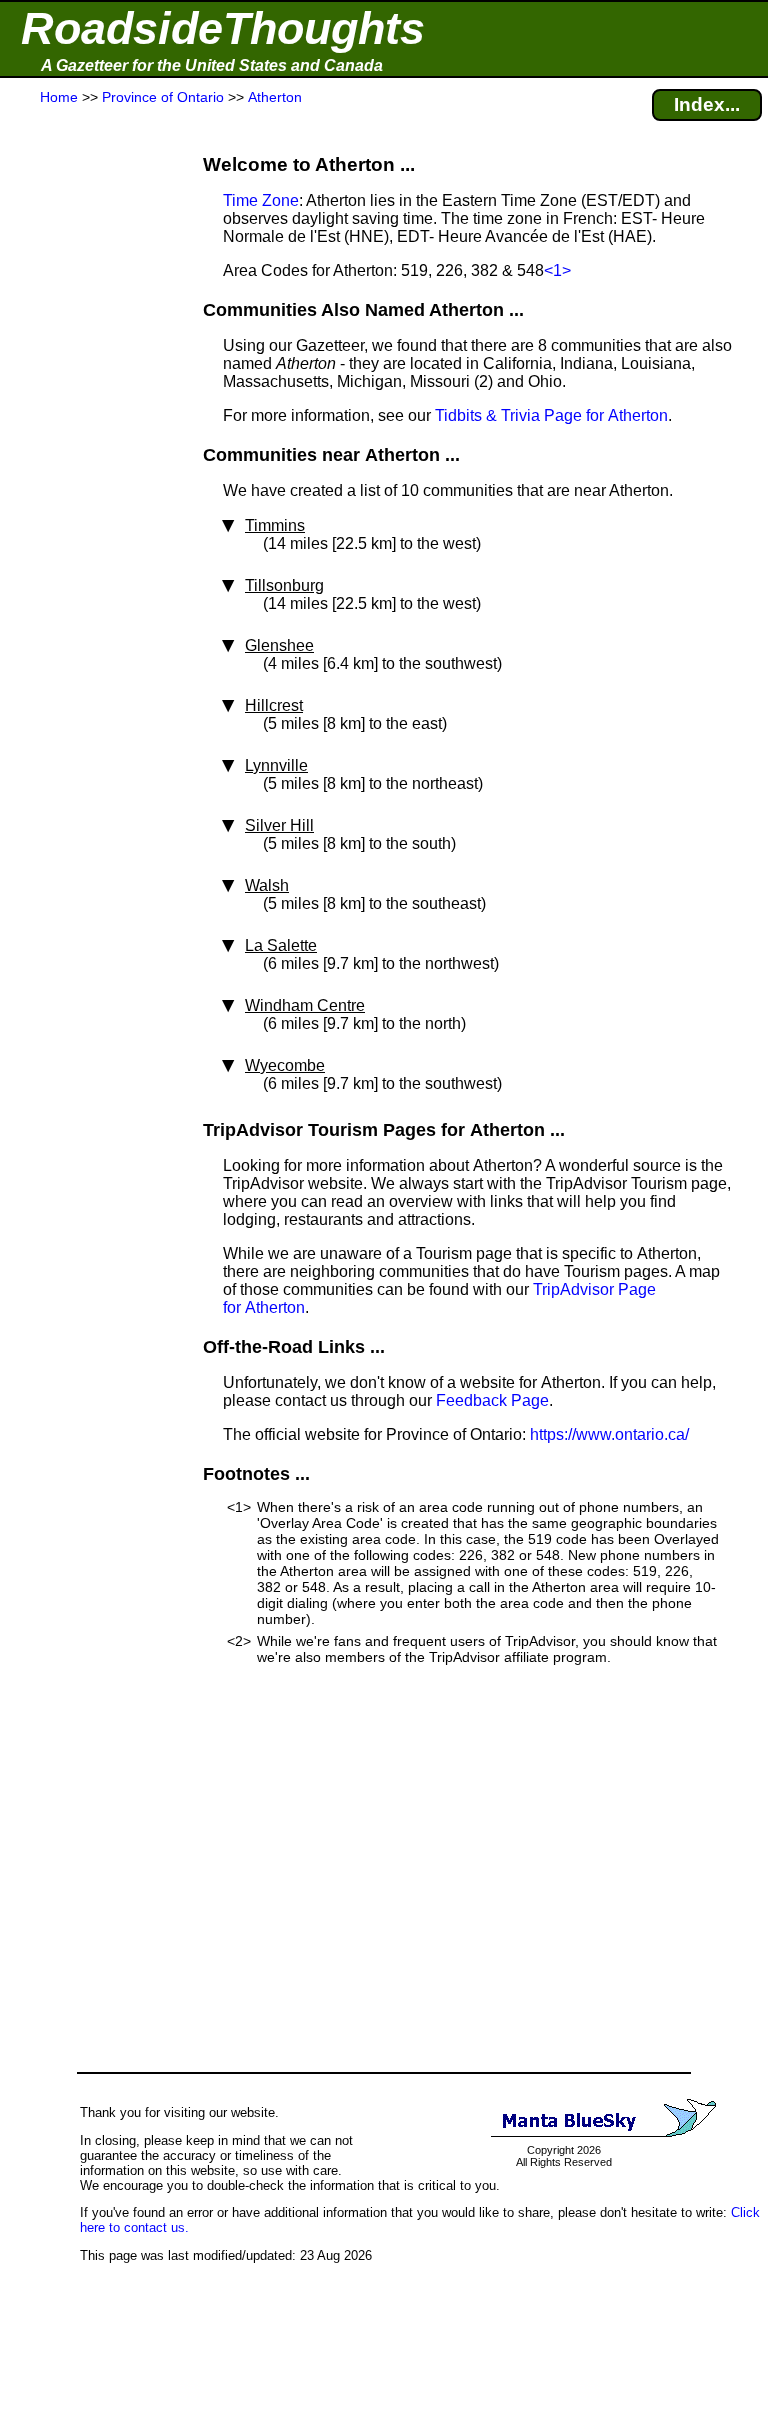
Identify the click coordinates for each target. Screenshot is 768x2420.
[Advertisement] (89, 502)
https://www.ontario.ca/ (609, 1434)
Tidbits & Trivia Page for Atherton (551, 415)
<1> (557, 270)
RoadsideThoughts (223, 28)
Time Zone (261, 200)
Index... (707, 104)
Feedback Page (492, 1400)
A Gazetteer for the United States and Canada (212, 65)
